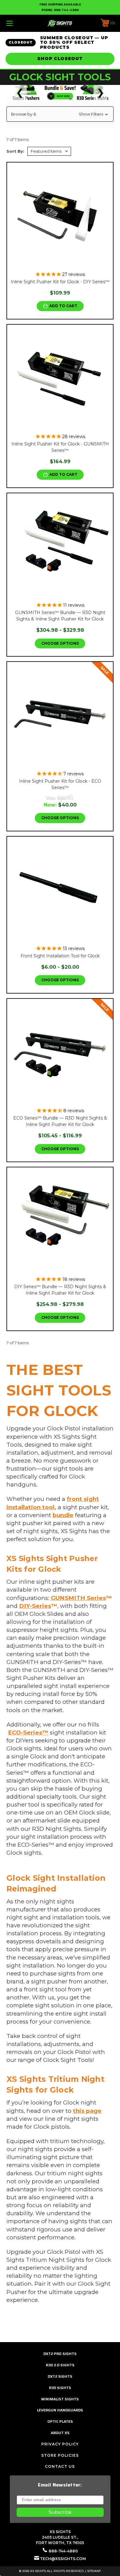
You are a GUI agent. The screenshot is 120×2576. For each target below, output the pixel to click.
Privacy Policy (60, 2444)
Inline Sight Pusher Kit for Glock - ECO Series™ (60, 784)
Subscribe (60, 2512)
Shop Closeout (60, 59)
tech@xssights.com (63, 2559)
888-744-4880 (66, 10)
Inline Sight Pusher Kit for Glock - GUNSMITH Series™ (60, 447)
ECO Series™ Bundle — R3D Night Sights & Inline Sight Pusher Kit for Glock (60, 1121)
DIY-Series (35, 1606)
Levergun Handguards (60, 2410)
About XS (60, 2433)
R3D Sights (60, 2388)
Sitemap (94, 2571)
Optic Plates (60, 2421)
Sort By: (15, 151)
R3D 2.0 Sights (60, 2365)
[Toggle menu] (17, 23)
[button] (60, 114)
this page (87, 2111)
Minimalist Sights (60, 2399)
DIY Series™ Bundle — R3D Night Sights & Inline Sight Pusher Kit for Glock (60, 1290)
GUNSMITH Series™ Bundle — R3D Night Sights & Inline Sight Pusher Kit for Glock (60, 616)
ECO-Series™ (28, 1733)
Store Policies (60, 2455)
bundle (63, 1515)
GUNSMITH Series (78, 1598)
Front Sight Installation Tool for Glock (60, 956)
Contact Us (60, 2466)
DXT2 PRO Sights (60, 2354)
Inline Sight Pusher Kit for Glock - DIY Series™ (60, 282)
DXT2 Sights (60, 2376)
